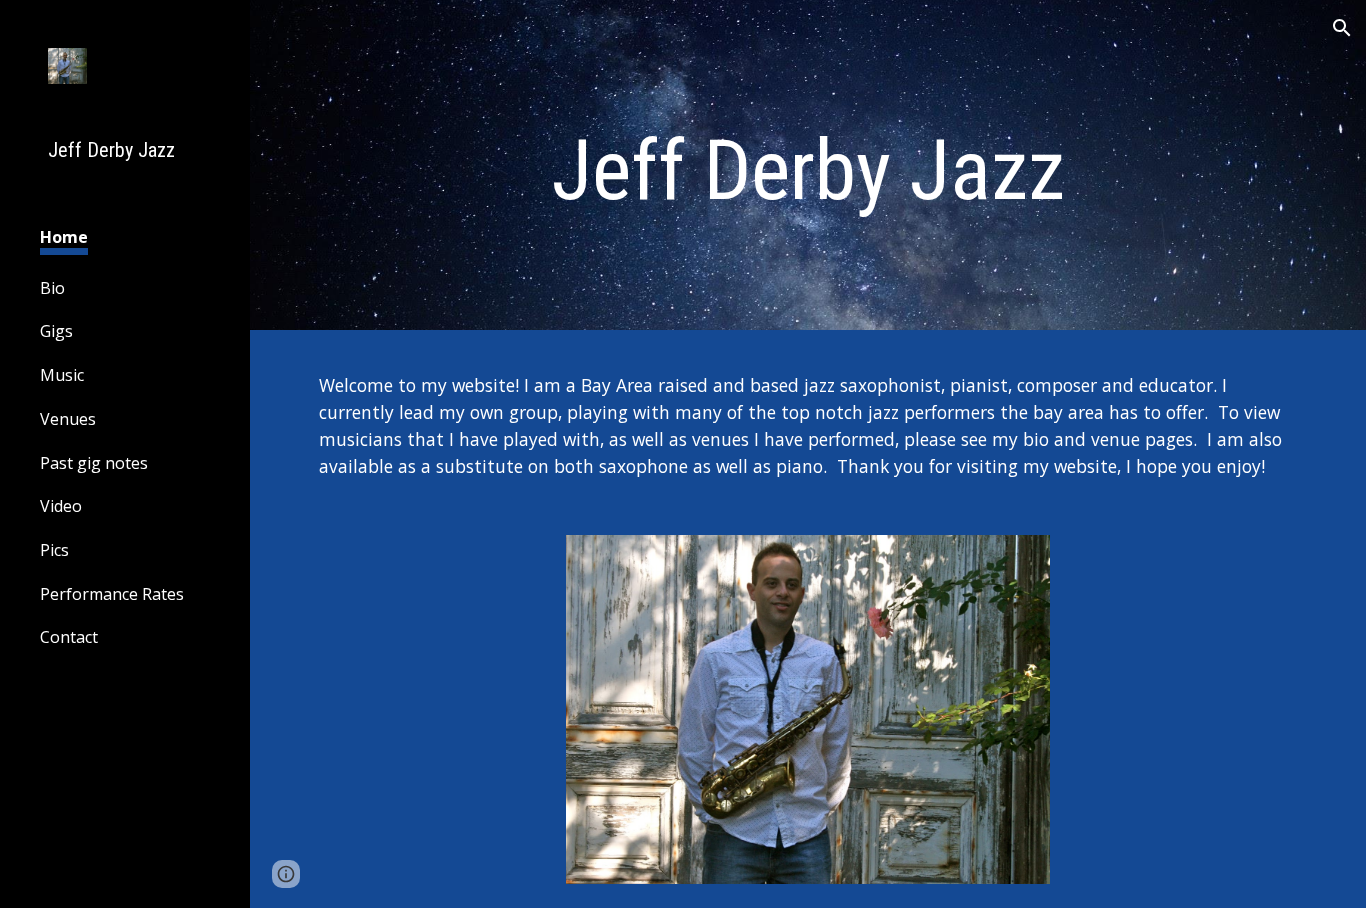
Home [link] (64, 237)
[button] (1342, 28)
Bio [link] (52, 288)
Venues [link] (68, 419)
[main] (808, 170)
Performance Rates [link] (112, 594)
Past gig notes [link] (94, 463)
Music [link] (62, 375)
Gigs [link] (56, 331)
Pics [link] (54, 550)
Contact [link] (69, 637)
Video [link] (61, 506)
